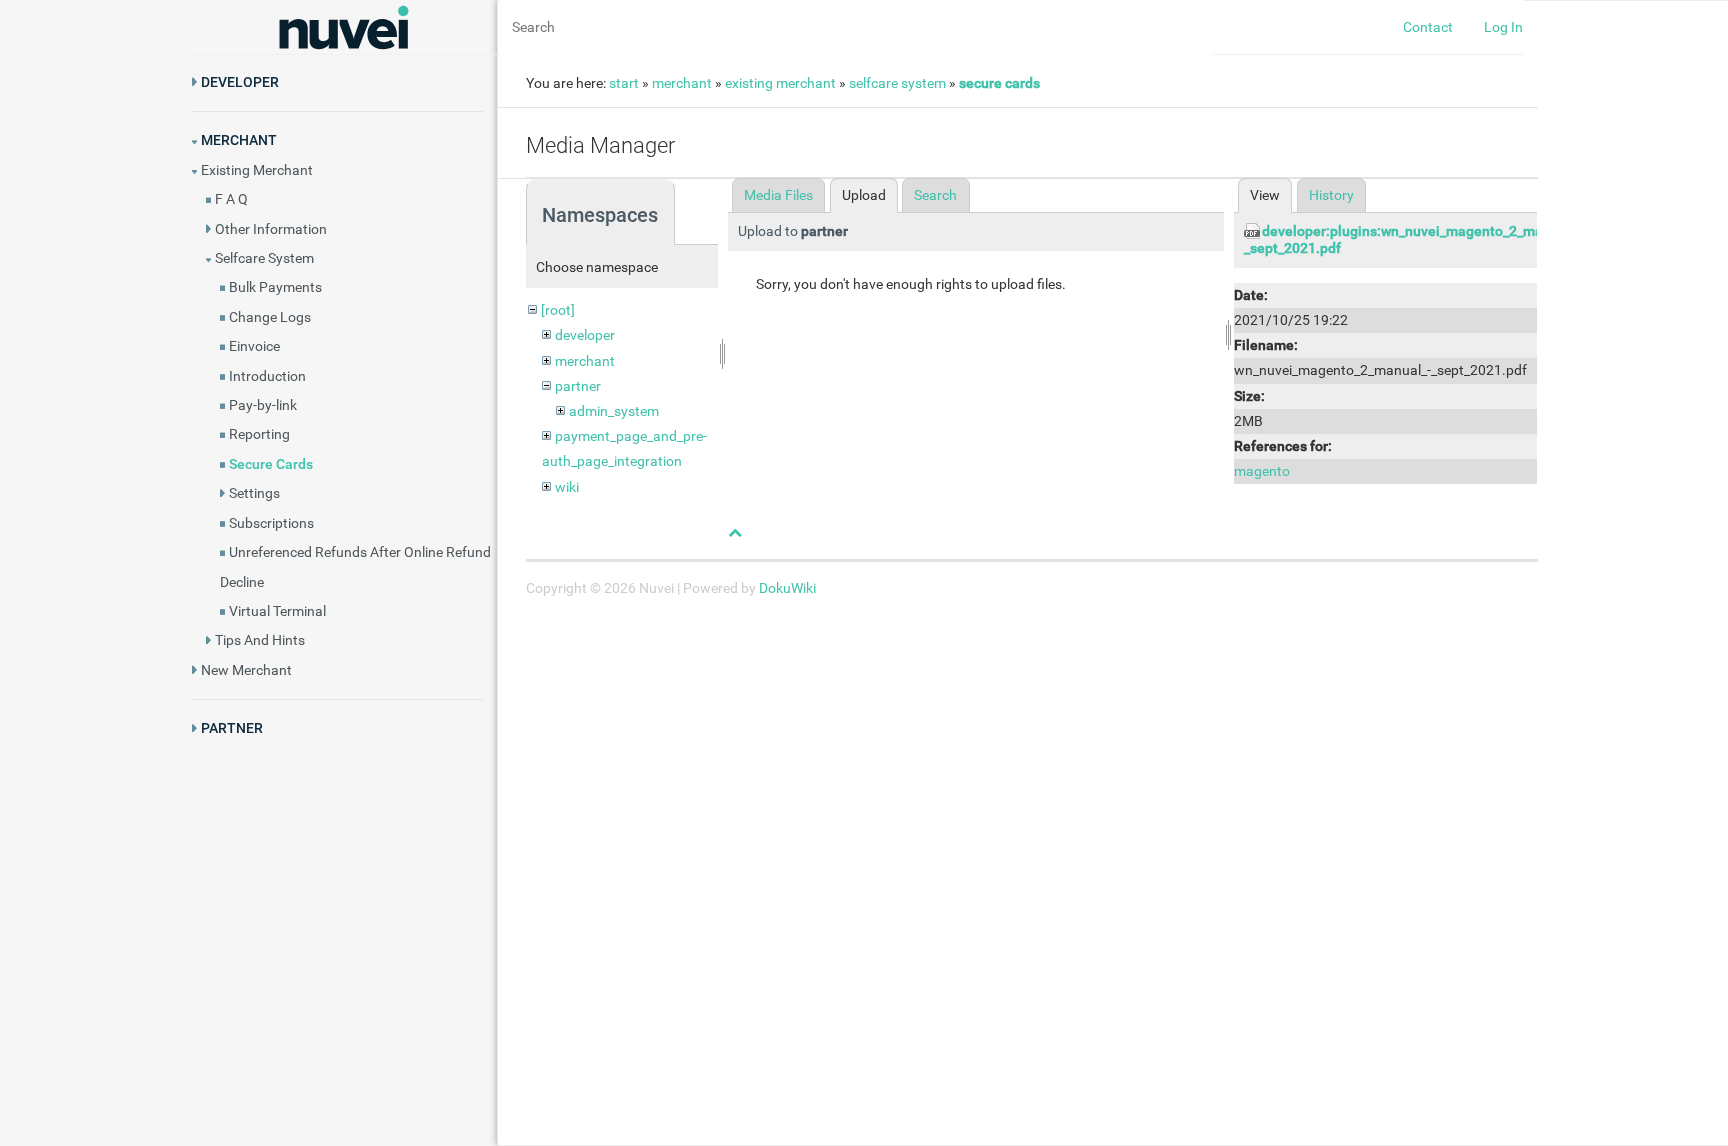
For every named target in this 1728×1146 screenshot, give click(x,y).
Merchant (239, 140)
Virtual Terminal (277, 611)
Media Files (778, 195)
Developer (240, 82)
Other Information (271, 229)
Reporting (259, 434)
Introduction (267, 376)
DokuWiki (787, 588)
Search (935, 195)
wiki (567, 487)
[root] (558, 310)
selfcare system (897, 83)
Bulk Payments (275, 287)
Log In (1503, 27)
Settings (254, 493)
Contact (1428, 27)
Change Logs (270, 317)
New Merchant (246, 670)
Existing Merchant (257, 170)
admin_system (614, 411)
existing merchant (780, 83)
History (1331, 195)
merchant (682, 83)
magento (1262, 471)
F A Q (231, 199)
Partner (232, 728)
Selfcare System (264, 258)
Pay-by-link (263, 405)
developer (585, 335)
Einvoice (254, 346)
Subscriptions (271, 523)
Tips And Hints (260, 640)
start (624, 83)
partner (578, 386)
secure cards (999, 83)
